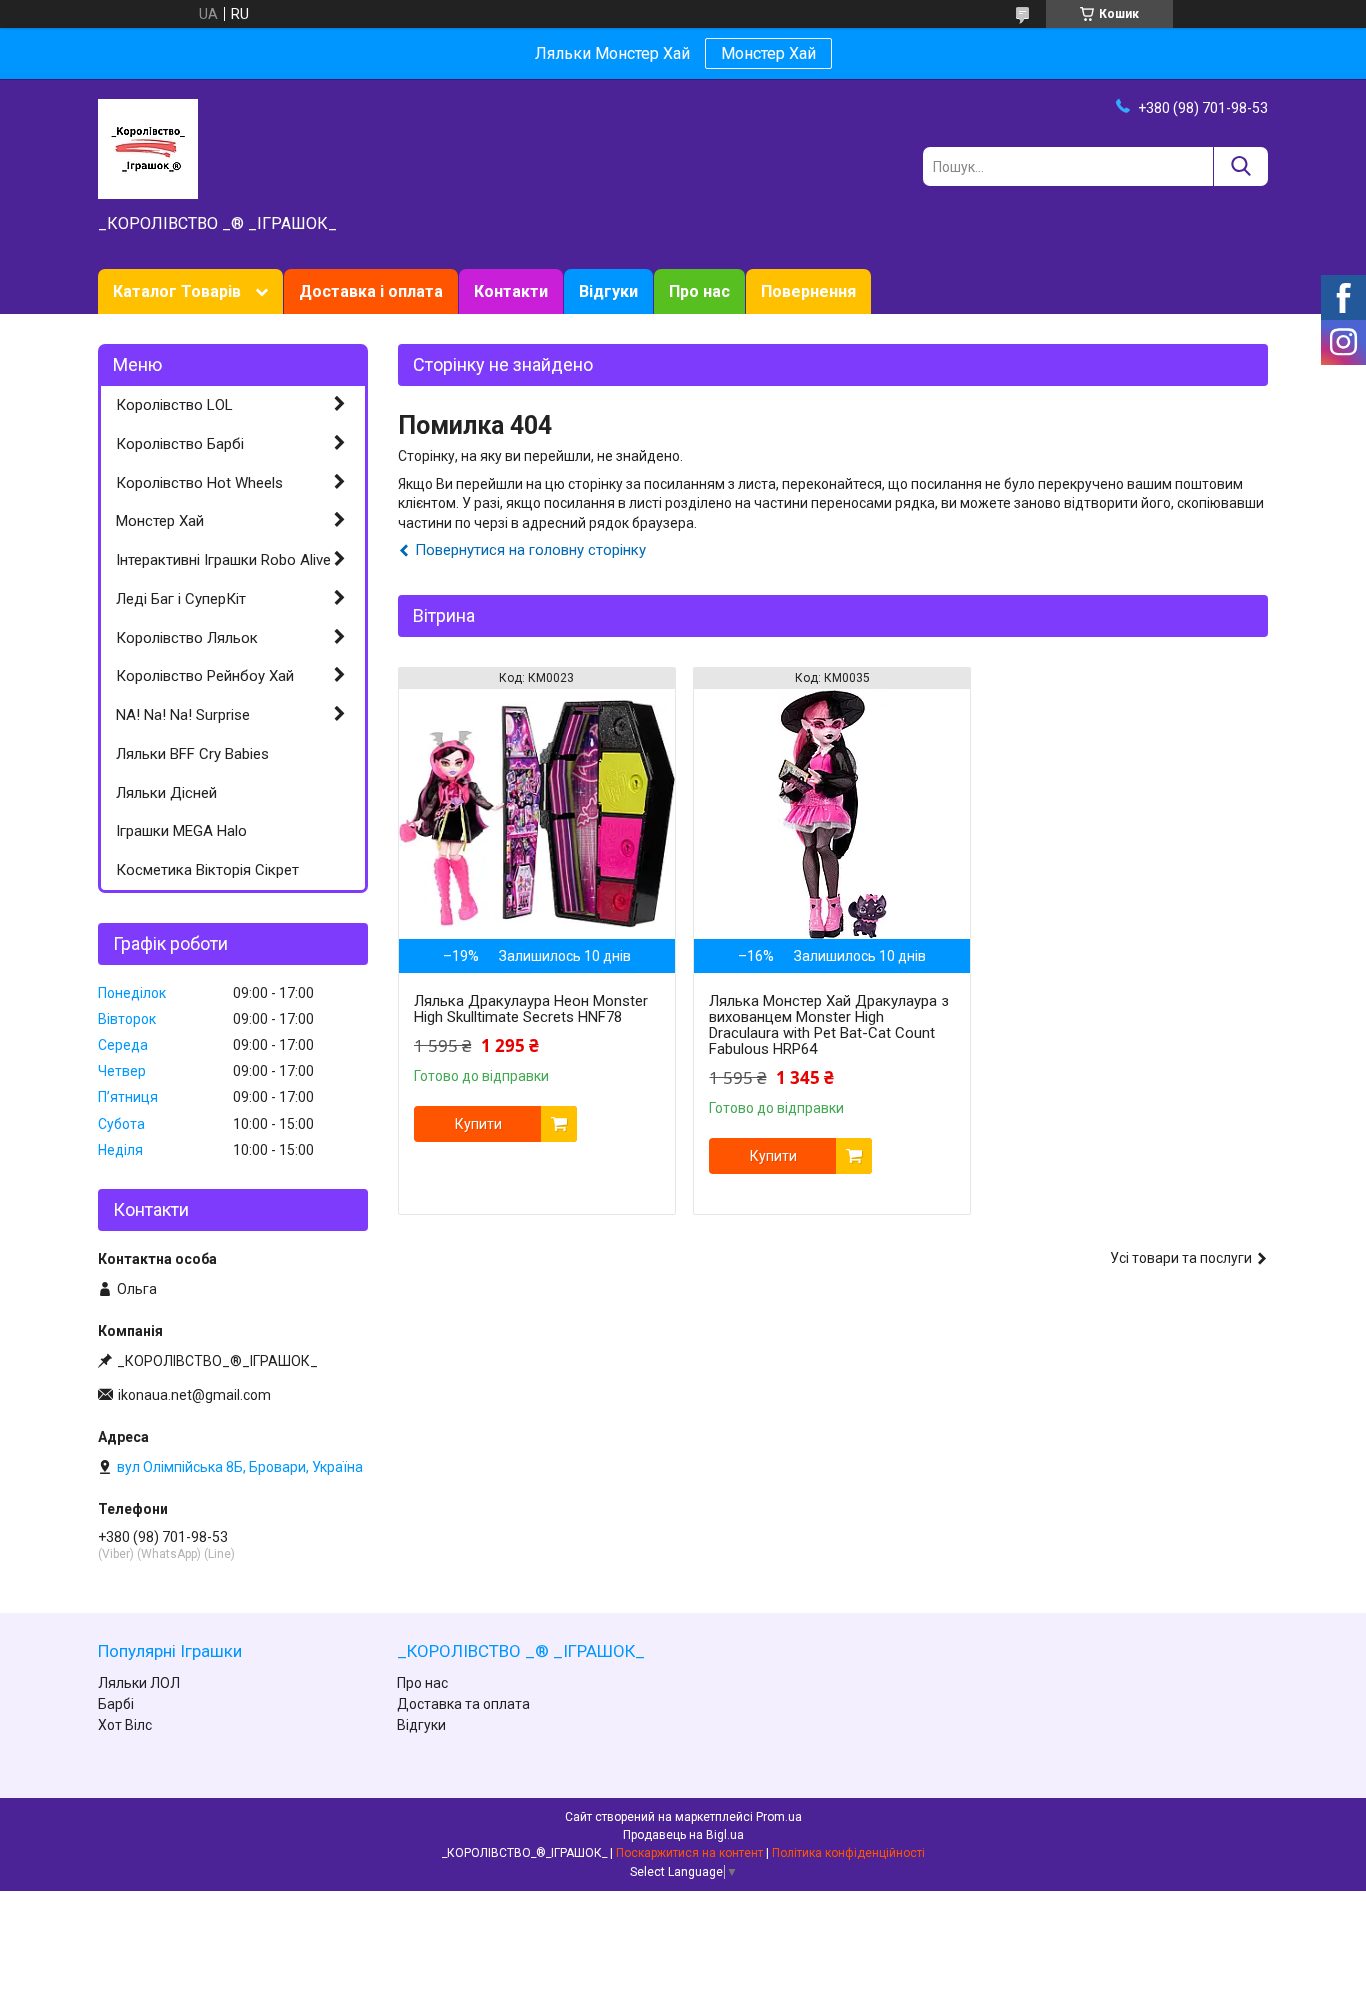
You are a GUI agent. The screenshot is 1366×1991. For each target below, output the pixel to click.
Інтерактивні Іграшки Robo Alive (223, 560)
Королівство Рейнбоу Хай (205, 676)
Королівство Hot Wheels (199, 483)
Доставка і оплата (371, 291)
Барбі (116, 1704)
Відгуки (608, 291)
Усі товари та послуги (1181, 1258)
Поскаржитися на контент (689, 1853)
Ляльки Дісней (166, 793)
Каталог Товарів (177, 291)
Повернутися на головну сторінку (530, 550)
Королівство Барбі (180, 444)
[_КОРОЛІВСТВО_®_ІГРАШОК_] (148, 148)
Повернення (808, 291)
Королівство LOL (174, 405)
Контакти (511, 291)
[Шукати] (1240, 166)
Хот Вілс (125, 1725)
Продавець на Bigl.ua (683, 1835)
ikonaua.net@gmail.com (194, 1395)
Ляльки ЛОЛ (139, 1683)
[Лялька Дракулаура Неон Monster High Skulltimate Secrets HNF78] (537, 814)
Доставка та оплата (463, 1704)
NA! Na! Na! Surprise (183, 715)
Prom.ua (779, 1817)
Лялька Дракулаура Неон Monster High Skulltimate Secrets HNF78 (531, 1009)
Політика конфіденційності (848, 1853)
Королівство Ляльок (187, 638)
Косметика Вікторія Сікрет (207, 870)
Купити (478, 1124)
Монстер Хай (768, 53)
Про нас (699, 291)
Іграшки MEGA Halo (181, 831)
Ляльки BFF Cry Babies (192, 754)
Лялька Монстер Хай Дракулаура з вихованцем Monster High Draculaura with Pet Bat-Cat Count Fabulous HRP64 (829, 1025)
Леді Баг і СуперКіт (181, 599)
